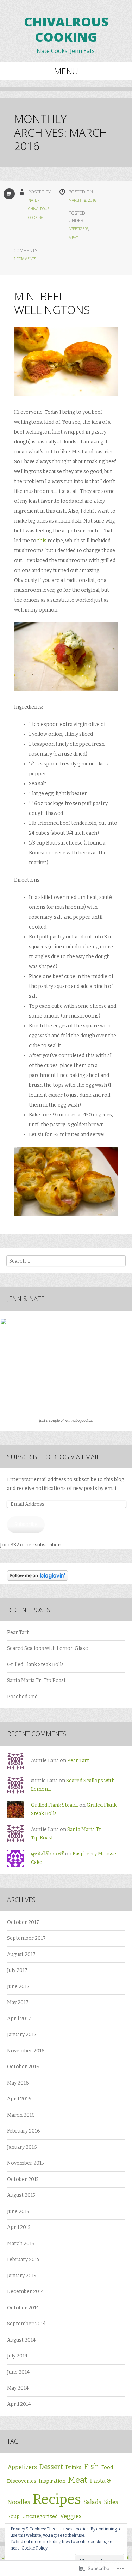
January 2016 (22, 2147)
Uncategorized (40, 2517)
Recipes (57, 2499)
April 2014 (19, 2404)
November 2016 (26, 2051)
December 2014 (26, 2292)
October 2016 (23, 2067)
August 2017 (21, 1954)
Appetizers (78, 229)
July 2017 (17, 1970)
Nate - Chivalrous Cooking (39, 209)
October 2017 (23, 1922)
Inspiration (52, 2481)
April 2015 (19, 2227)
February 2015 (23, 2259)
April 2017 (19, 2019)
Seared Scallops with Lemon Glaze (48, 1648)
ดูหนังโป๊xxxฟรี (48, 1854)
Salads (92, 2502)
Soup (14, 2517)
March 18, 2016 (83, 200)
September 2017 (26, 1938)
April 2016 (19, 2099)
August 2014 (21, 2340)
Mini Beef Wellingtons (52, 303)
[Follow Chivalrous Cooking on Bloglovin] (37, 1579)
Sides (111, 2502)
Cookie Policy (34, 2548)
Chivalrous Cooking (66, 29)
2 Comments (25, 259)
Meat (73, 238)
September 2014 (26, 2324)
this (42, 541)
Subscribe (26, 1524)
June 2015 (18, 2211)
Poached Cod (22, 1697)
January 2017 (22, 2035)
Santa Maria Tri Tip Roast (36, 1680)
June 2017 (18, 1987)
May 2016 (18, 2083)
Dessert (51, 2467)
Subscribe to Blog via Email (53, 1457)
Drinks (73, 2467)
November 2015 (26, 2163)
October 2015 (23, 2179)
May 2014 (18, 2388)
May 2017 (18, 2002)
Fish (91, 2467)
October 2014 (23, 2308)
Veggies (71, 2516)
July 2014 (17, 2356)
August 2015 (21, 2195)
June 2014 (18, 2372)
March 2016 (21, 2115)
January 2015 (22, 2276)
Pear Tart (18, 1632)
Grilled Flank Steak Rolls (35, 1665)
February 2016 (24, 2131)
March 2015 (21, 2244)
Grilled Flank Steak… (55, 1805)
